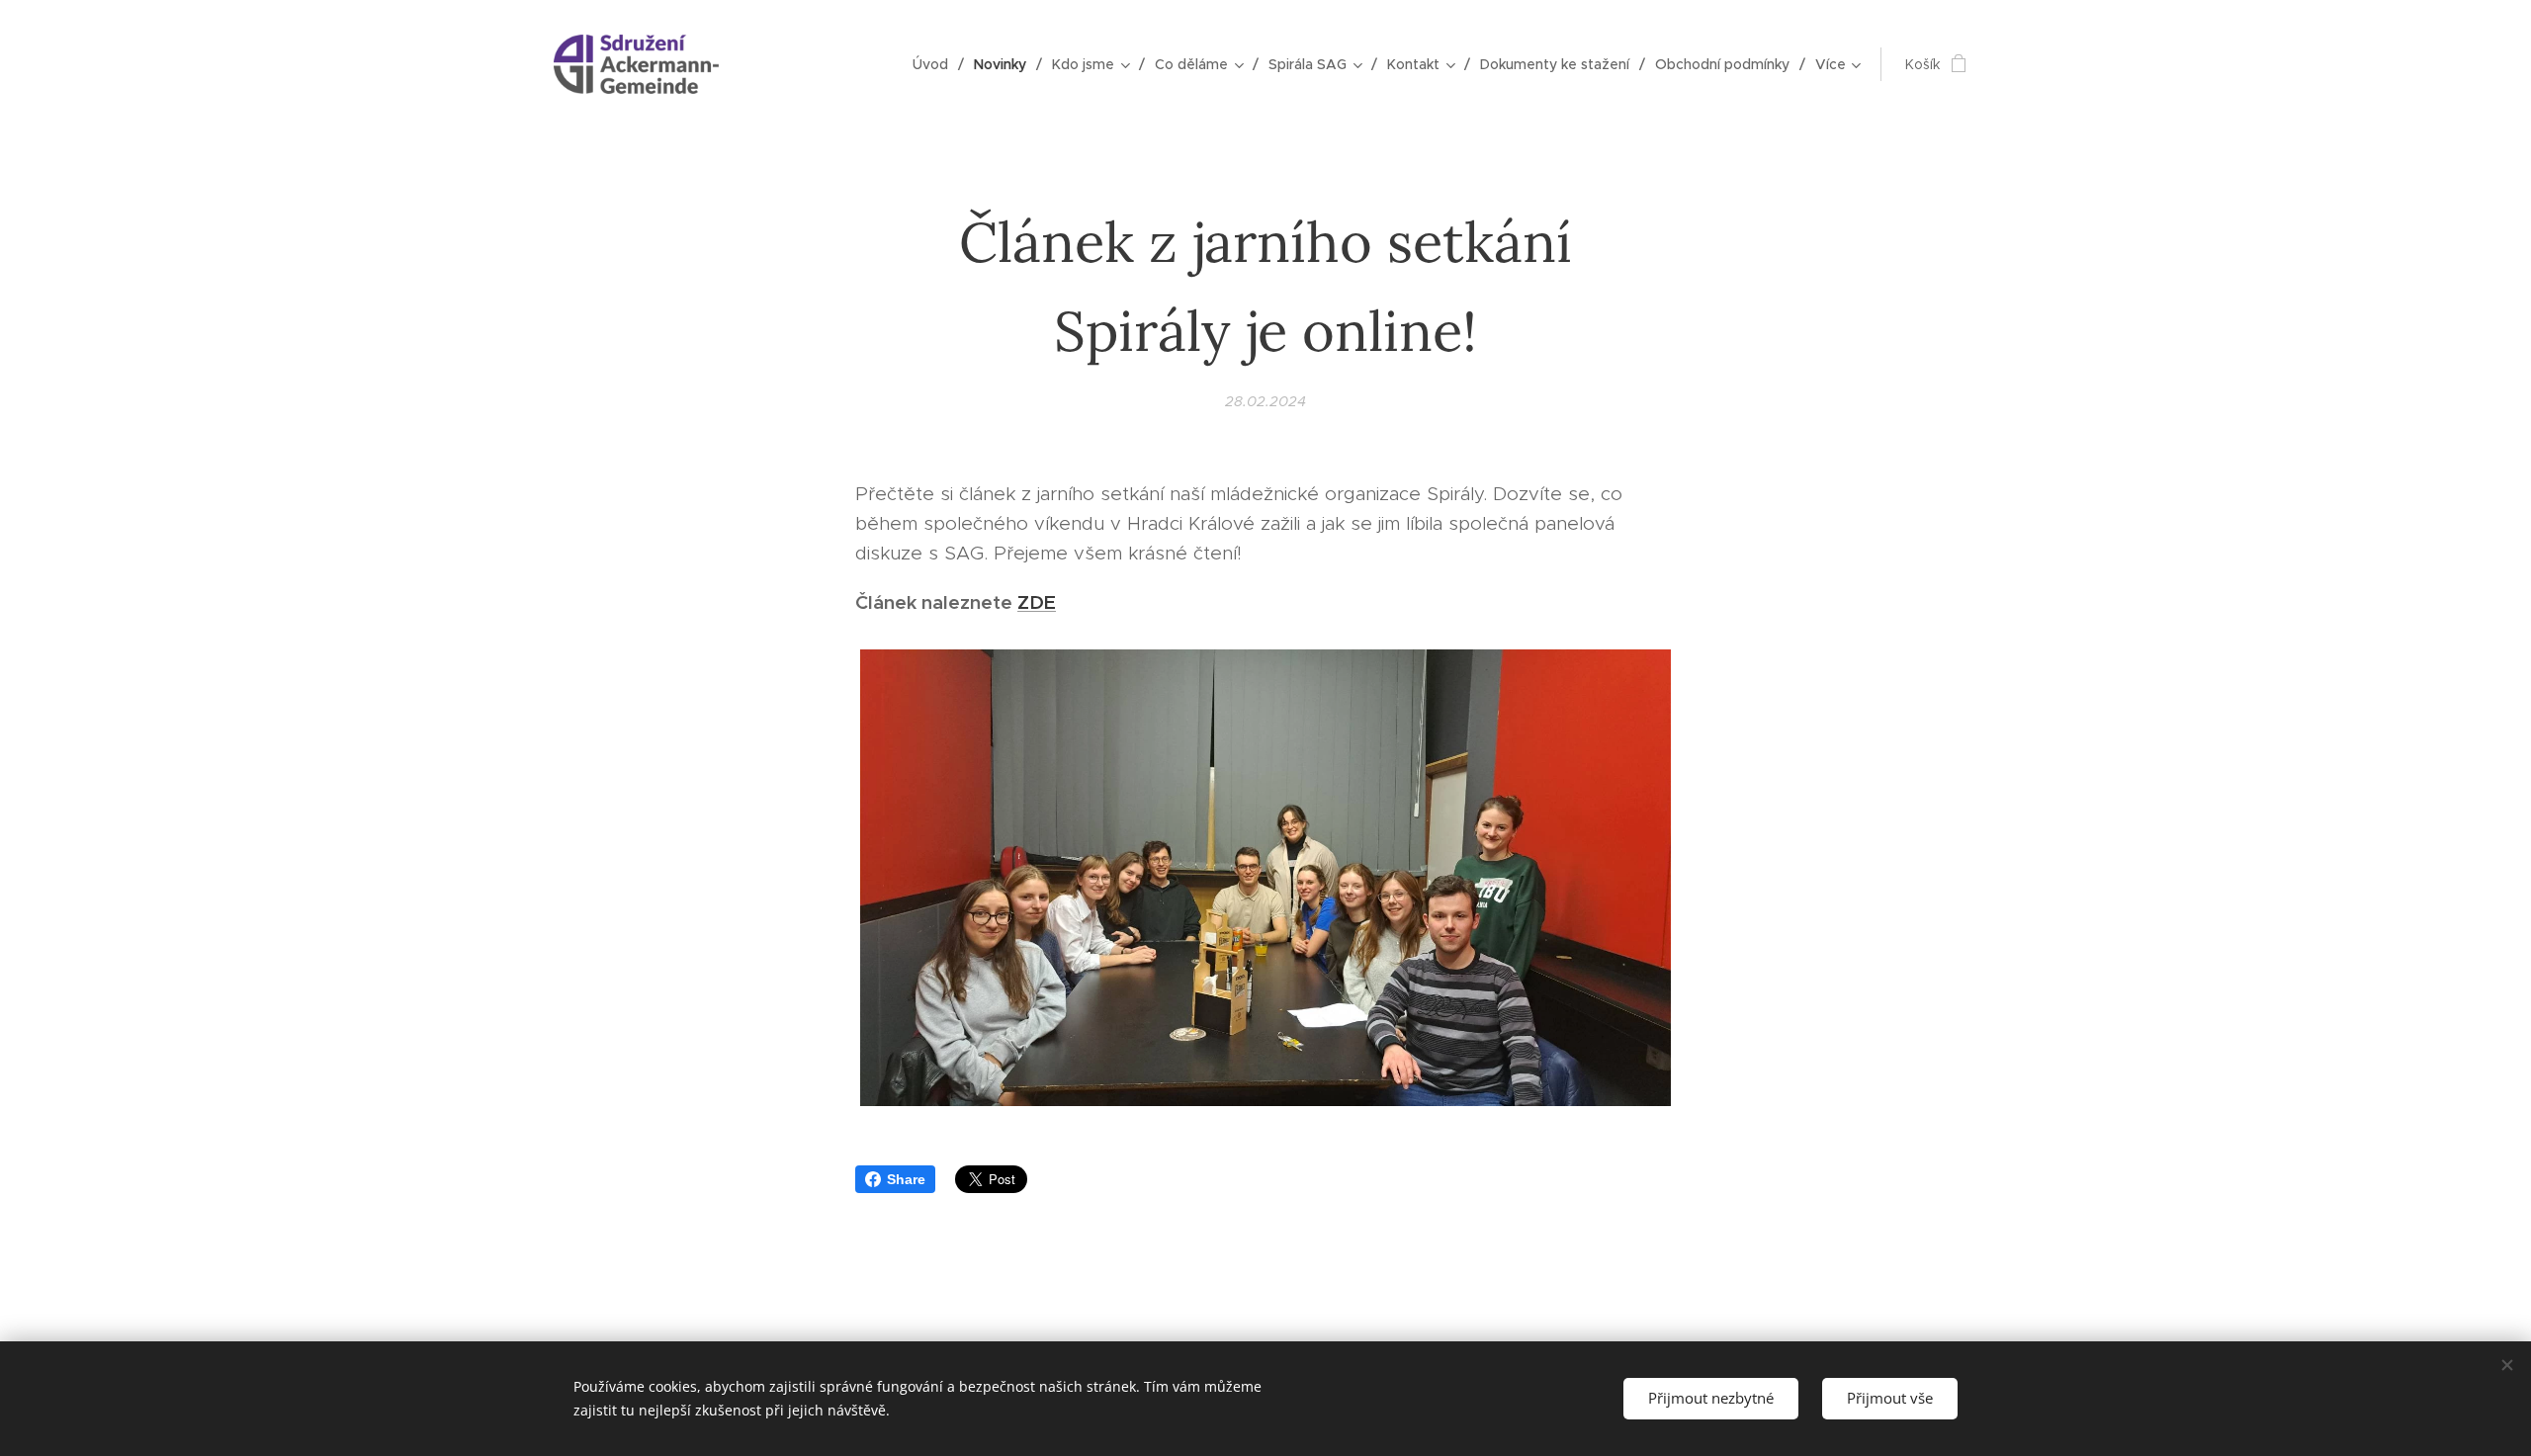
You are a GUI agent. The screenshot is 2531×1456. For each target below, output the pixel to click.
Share (906, 1179)
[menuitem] (936, 64)
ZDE (1037, 602)
